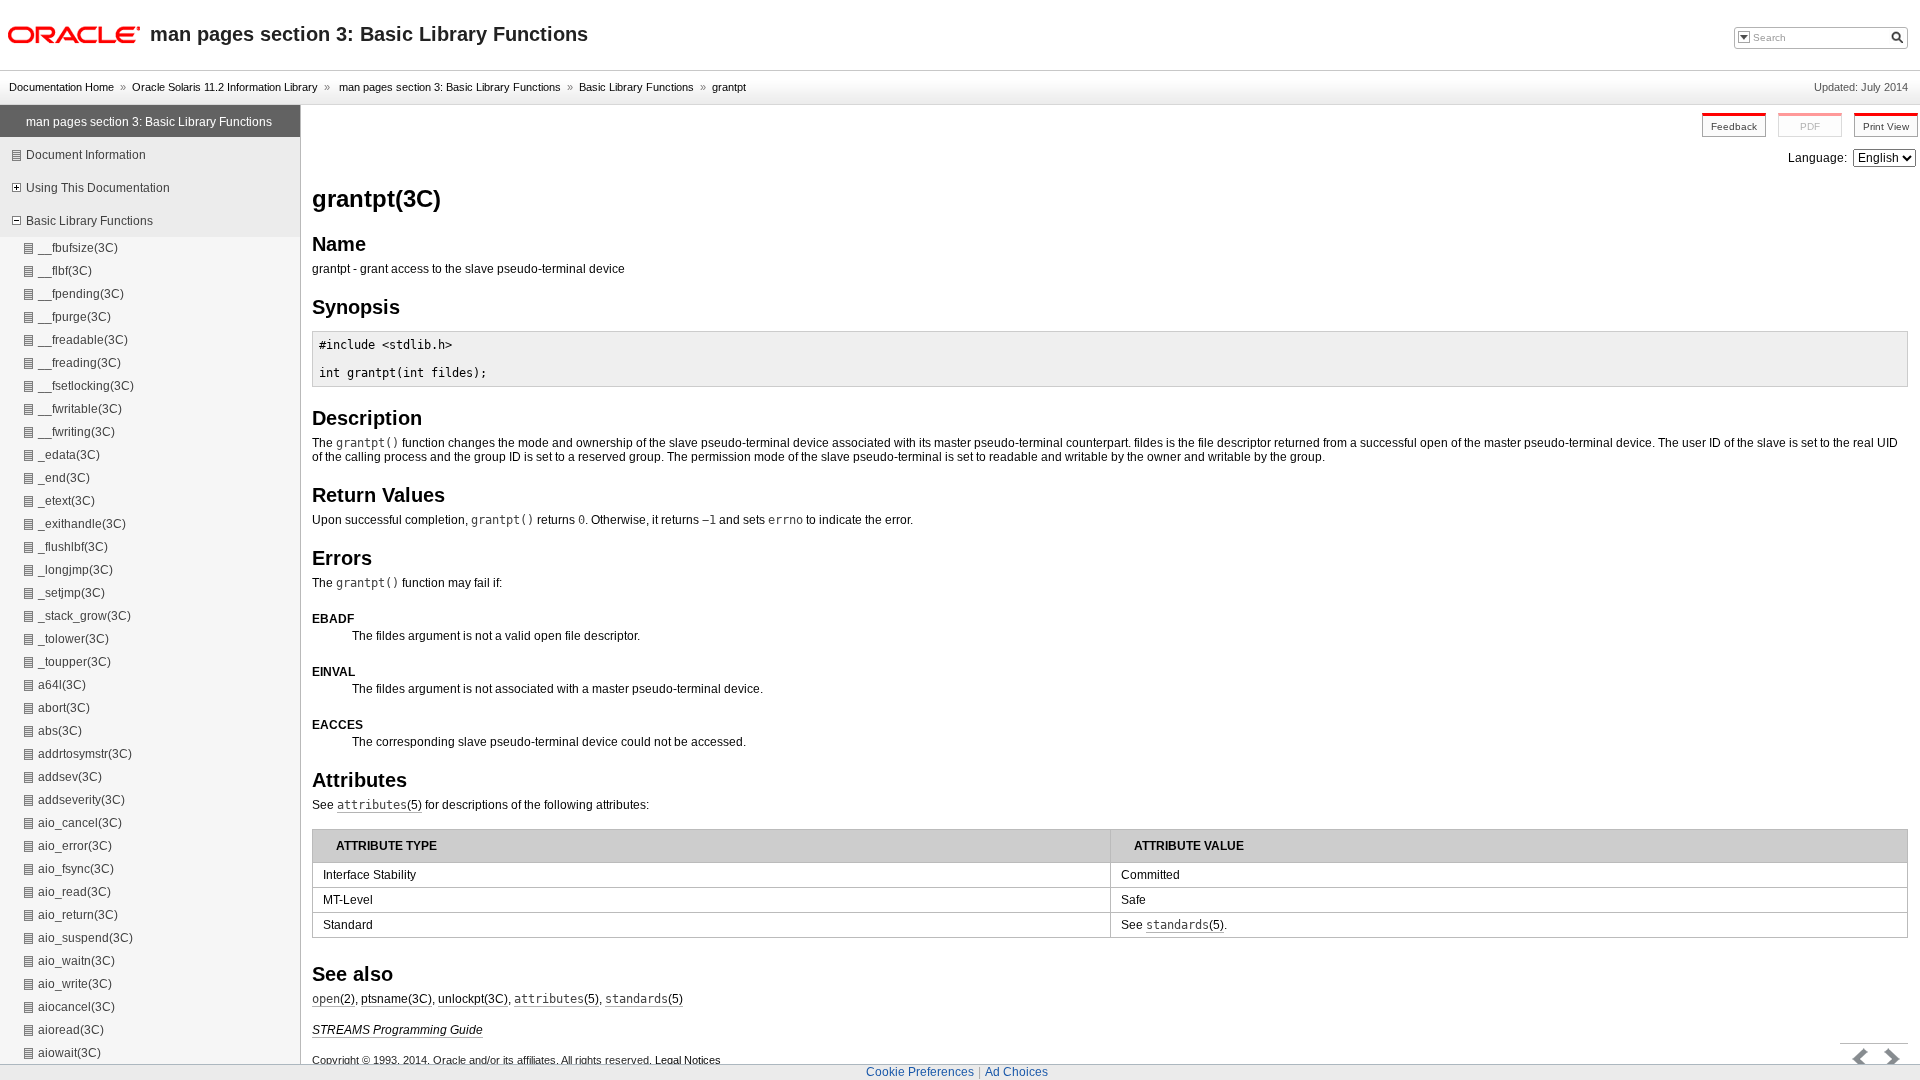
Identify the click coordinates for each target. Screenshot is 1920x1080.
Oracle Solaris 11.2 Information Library (225, 87)
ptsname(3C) (396, 999)
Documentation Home (61, 87)
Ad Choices (1016, 1072)
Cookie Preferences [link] (920, 1072)
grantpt (729, 87)
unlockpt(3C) (473, 999)
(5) (379, 805)
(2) (333, 999)
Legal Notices (688, 1060)
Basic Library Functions (636, 87)
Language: (1819, 158)
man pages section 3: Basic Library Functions (448, 87)
